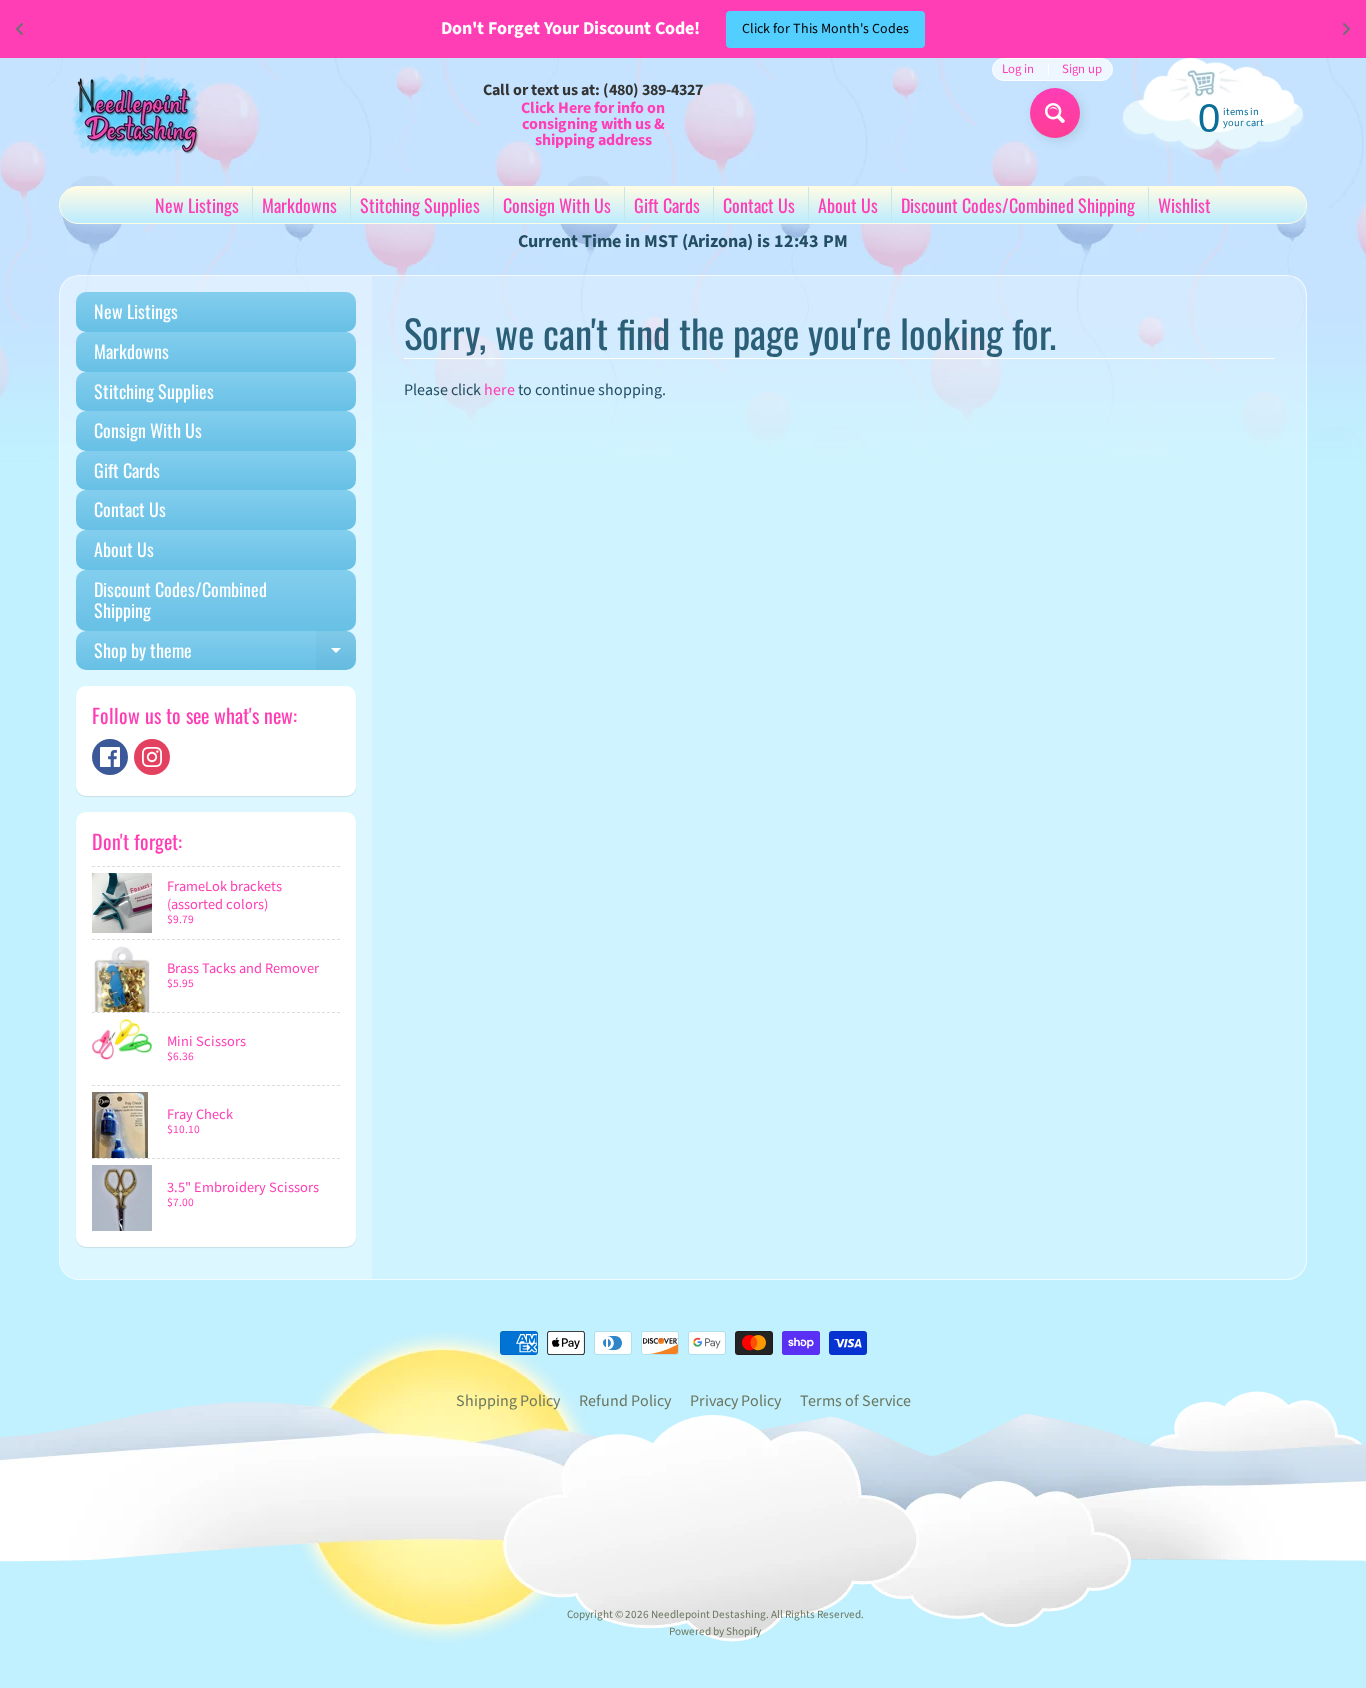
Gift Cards (667, 205)
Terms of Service (855, 1401)
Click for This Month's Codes (825, 29)
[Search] (1055, 113)
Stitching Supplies (420, 205)
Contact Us (759, 205)
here (499, 390)
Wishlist (1184, 205)
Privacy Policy (735, 1401)
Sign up (1082, 69)
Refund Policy (625, 1401)
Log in (1018, 69)
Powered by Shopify (715, 1631)
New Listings (197, 205)
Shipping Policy (508, 1401)
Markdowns (299, 205)
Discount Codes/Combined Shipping (1018, 205)
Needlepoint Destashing (708, 1614)
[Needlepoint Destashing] (134, 114)
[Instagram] (152, 757)
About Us (848, 205)
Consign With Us (557, 205)
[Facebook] (110, 757)
